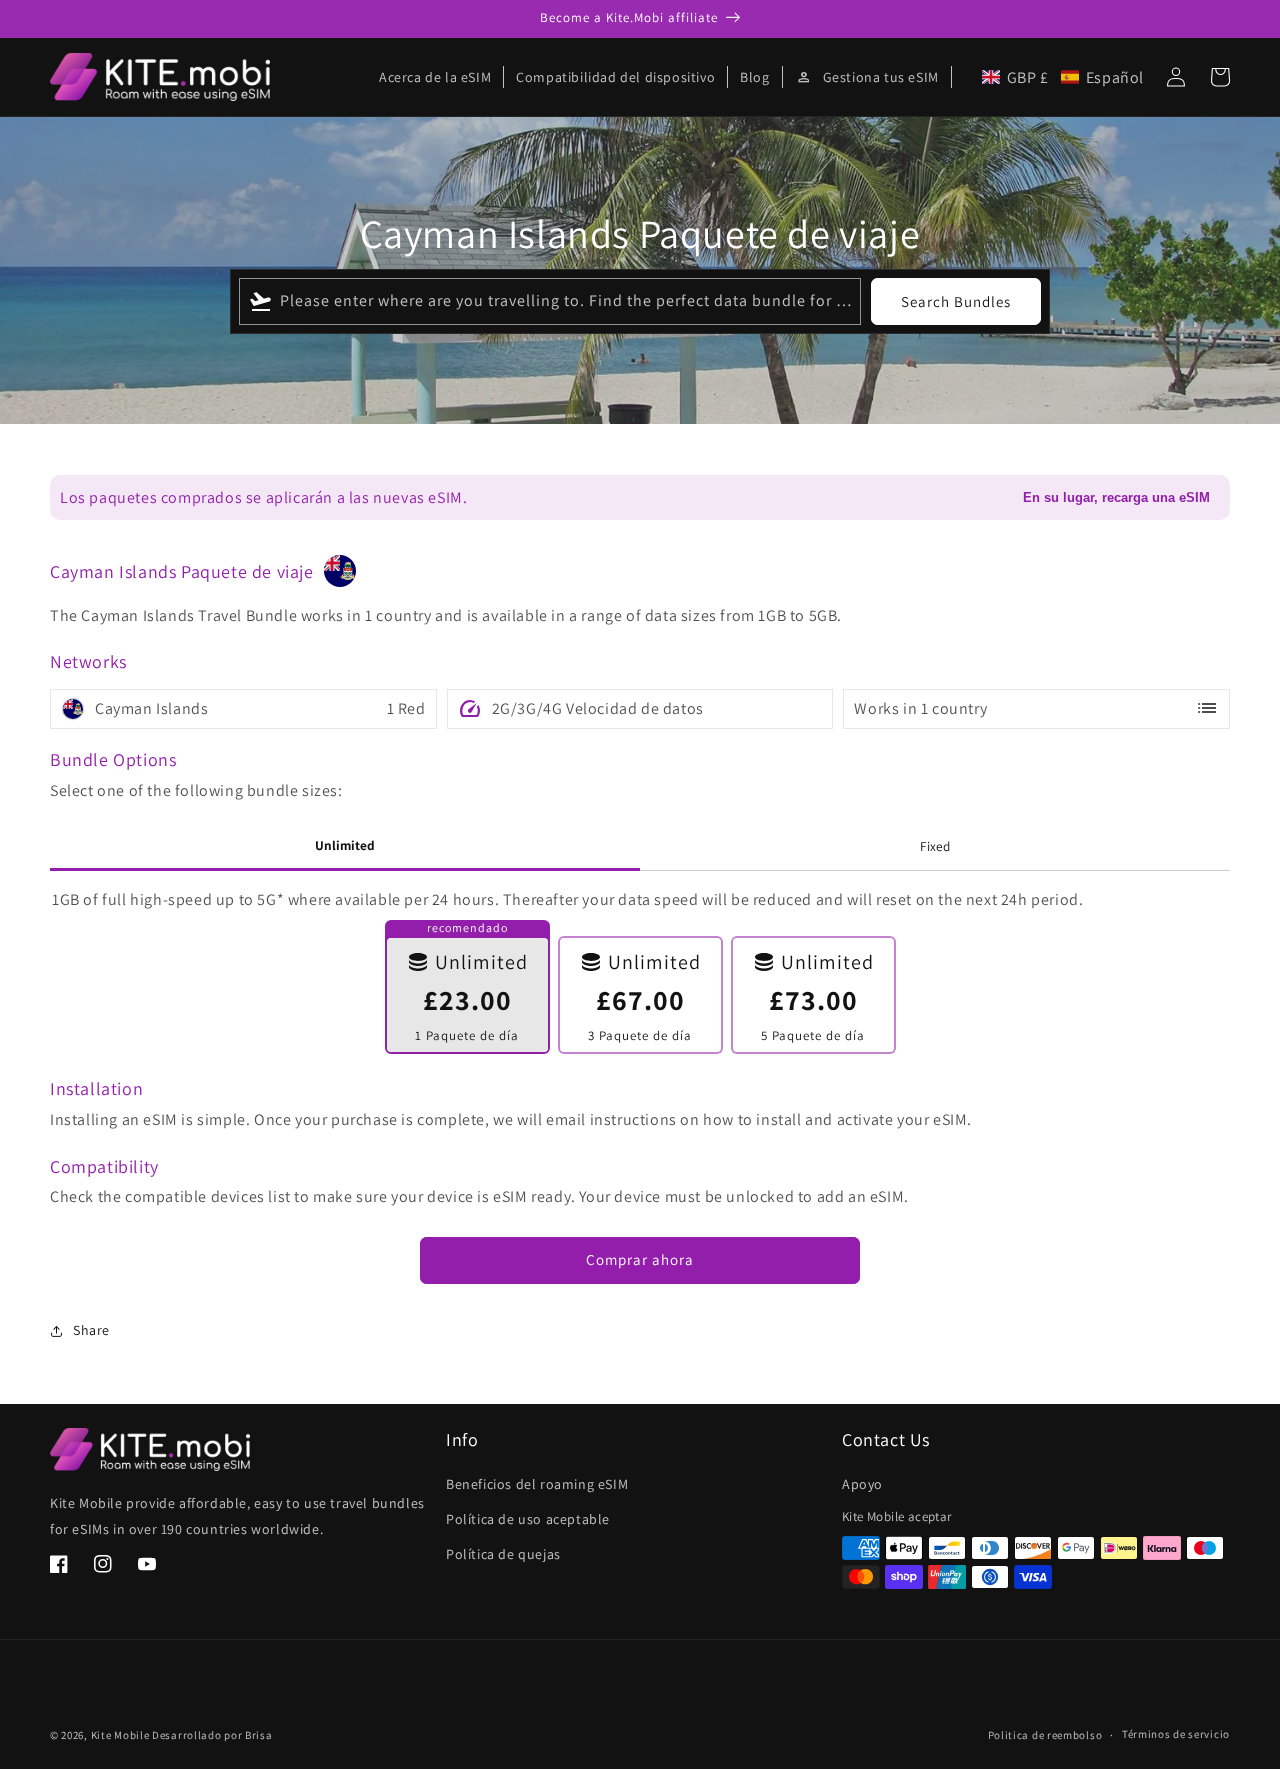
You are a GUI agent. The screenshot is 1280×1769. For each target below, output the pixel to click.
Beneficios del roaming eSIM (537, 1484)
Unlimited (345, 845)
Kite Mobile (120, 1735)
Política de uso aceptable (528, 1519)
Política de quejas (503, 1554)
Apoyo (862, 1484)
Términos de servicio (1176, 1734)
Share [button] (91, 1330)
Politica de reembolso (1045, 1735)
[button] (1063, 77)
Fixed (935, 846)
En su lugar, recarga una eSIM (1116, 497)
